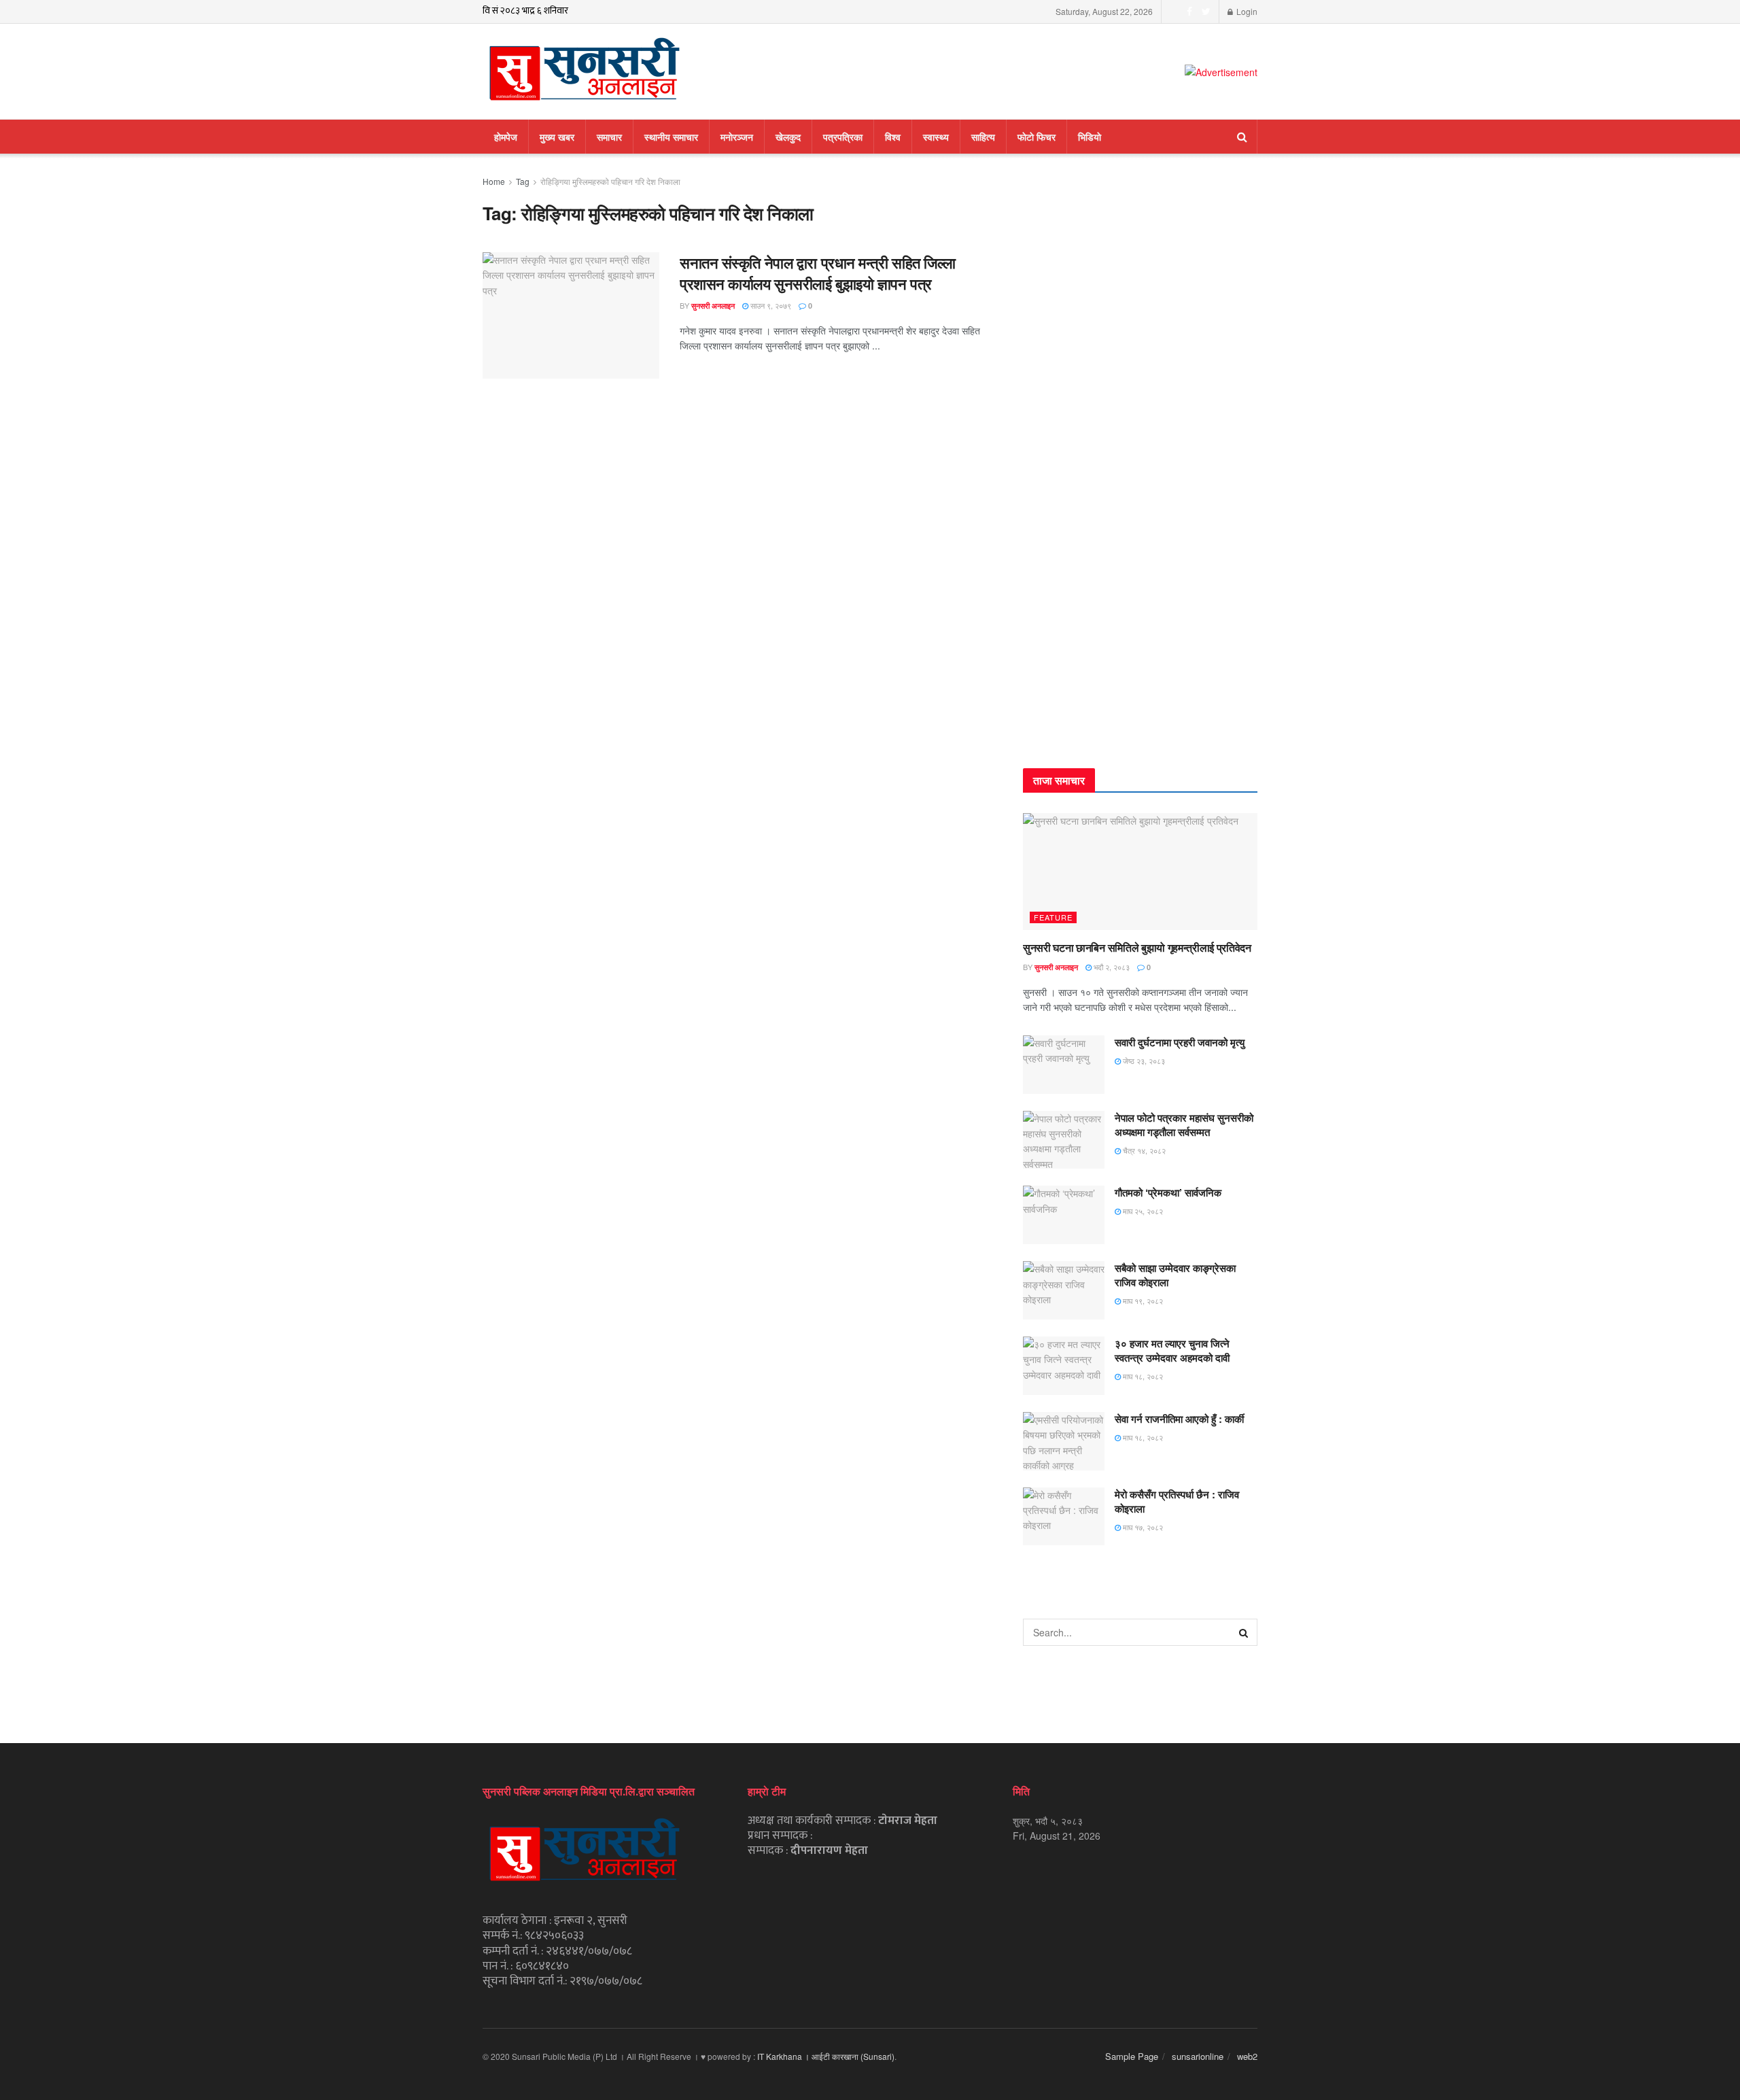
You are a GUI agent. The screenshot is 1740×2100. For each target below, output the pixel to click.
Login (1246, 11)
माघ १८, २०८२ (1142, 1376)
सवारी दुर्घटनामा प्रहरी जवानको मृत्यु (1180, 1042)
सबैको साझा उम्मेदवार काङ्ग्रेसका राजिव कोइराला (1175, 1275)
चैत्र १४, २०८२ (1143, 1150)
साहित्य (983, 137)
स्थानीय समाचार (671, 137)
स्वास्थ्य (936, 137)
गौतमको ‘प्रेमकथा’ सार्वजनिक (1168, 1192)
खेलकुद (788, 137)
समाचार (609, 137)
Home (494, 181)
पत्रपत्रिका (843, 137)
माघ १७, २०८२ (1142, 1527)
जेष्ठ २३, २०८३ (1143, 1061)
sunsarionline (1198, 2056)
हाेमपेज (506, 137)
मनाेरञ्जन (737, 137)
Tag (523, 181)
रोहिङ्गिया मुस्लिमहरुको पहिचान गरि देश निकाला (610, 181)
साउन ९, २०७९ (770, 305)
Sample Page (1132, 2056)
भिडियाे (1090, 137)
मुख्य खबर (557, 137)
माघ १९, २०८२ (1142, 1301)
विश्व (893, 137)
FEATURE (1053, 917)
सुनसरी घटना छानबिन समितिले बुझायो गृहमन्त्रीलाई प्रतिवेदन (1137, 947)
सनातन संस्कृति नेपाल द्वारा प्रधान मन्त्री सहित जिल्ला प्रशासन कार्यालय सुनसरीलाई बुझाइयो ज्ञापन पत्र (818, 273)
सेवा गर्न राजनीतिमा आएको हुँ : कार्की (1179, 1419)
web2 (1247, 2056)
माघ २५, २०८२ (1142, 1211)
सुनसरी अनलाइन (713, 306)
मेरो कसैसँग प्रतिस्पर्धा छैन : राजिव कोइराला (1177, 1501)
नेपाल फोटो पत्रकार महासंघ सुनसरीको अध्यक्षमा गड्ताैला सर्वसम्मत (1184, 1125)
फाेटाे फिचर (1037, 137)
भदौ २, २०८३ (1111, 967)
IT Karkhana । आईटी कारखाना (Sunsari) (826, 2056)
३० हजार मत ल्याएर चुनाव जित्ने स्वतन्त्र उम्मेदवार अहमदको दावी (1172, 1350)
